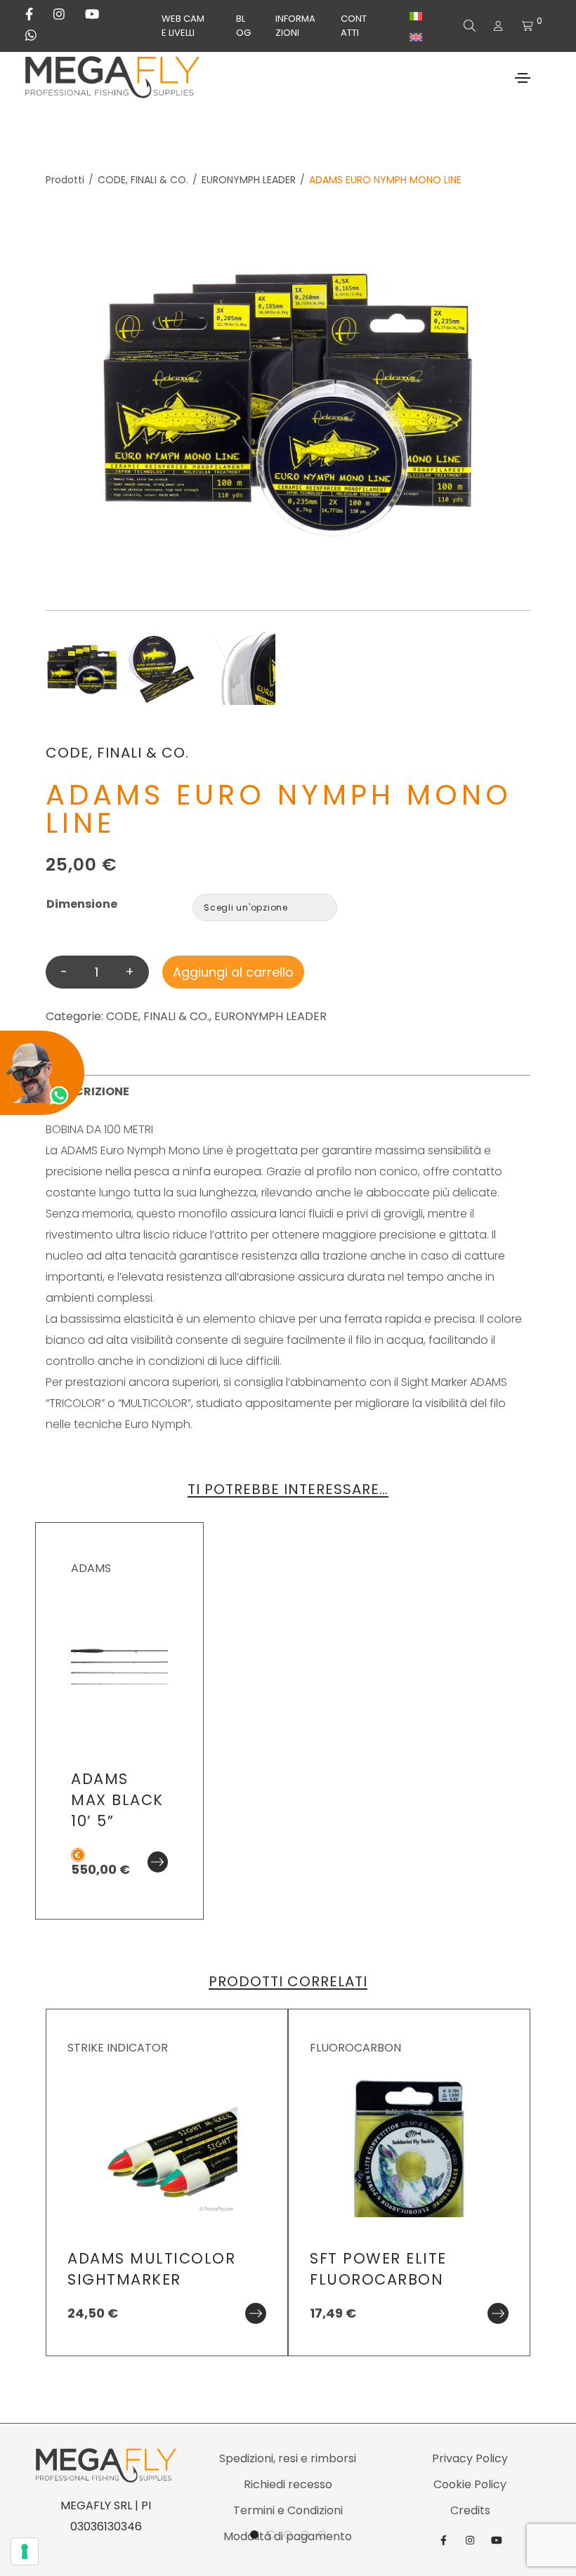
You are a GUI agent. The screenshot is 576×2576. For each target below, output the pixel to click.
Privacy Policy (470, 2458)
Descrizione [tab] (91, 1091)
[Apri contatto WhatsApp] (42, 1073)
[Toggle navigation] (523, 78)
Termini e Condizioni (288, 2510)
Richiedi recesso (288, 2484)
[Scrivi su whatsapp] (31, 36)
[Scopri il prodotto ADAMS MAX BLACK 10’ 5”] (157, 1862)
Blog (243, 26)
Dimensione (82, 904)
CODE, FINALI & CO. (143, 180)
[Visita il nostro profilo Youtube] (92, 15)
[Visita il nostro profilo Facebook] (29, 15)
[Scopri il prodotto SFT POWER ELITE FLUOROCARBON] (498, 2313)
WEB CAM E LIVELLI (183, 26)
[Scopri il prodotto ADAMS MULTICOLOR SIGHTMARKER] (256, 2313)
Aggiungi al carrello (233, 972)
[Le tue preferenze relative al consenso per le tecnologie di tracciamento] (25, 2551)
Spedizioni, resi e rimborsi (288, 2458)
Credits (470, 2510)
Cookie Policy (470, 2484)
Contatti (354, 26)
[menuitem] (416, 16)
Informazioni (295, 26)
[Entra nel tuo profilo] (498, 26)
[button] (562, 1288)
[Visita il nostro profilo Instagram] (59, 15)
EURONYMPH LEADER (249, 180)
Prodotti (65, 180)
